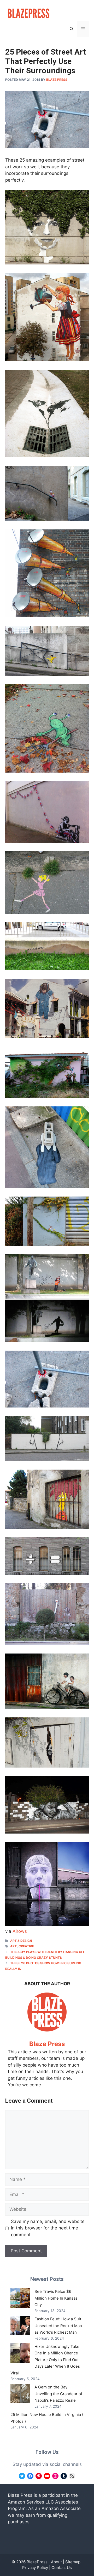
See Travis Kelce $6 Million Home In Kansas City (56, 2298)
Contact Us (62, 2568)
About (56, 2562)
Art (13, 1946)
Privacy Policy (35, 2568)
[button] (72, 29)
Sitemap (73, 2562)
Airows (20, 1931)
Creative (26, 1946)
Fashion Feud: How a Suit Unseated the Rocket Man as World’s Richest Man (58, 2326)
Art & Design (21, 1941)
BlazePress (37, 2562)
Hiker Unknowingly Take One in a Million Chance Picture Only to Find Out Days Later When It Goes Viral (45, 2360)
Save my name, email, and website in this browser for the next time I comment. (48, 2228)
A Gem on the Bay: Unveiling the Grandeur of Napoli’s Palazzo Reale (58, 2394)
